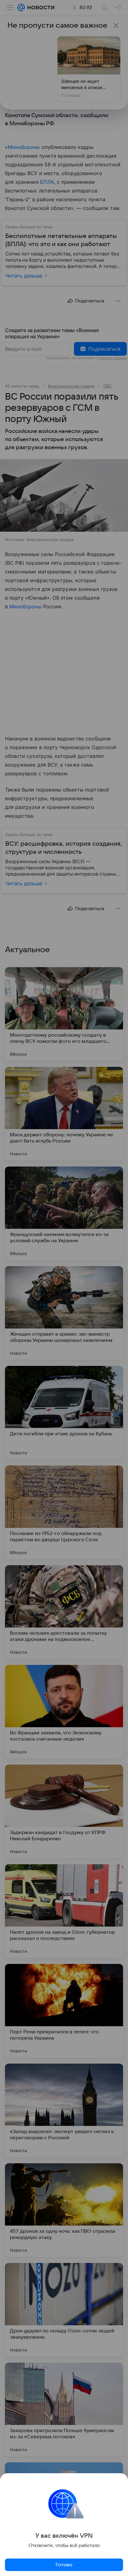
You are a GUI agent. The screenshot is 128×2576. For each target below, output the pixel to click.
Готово (64, 2565)
